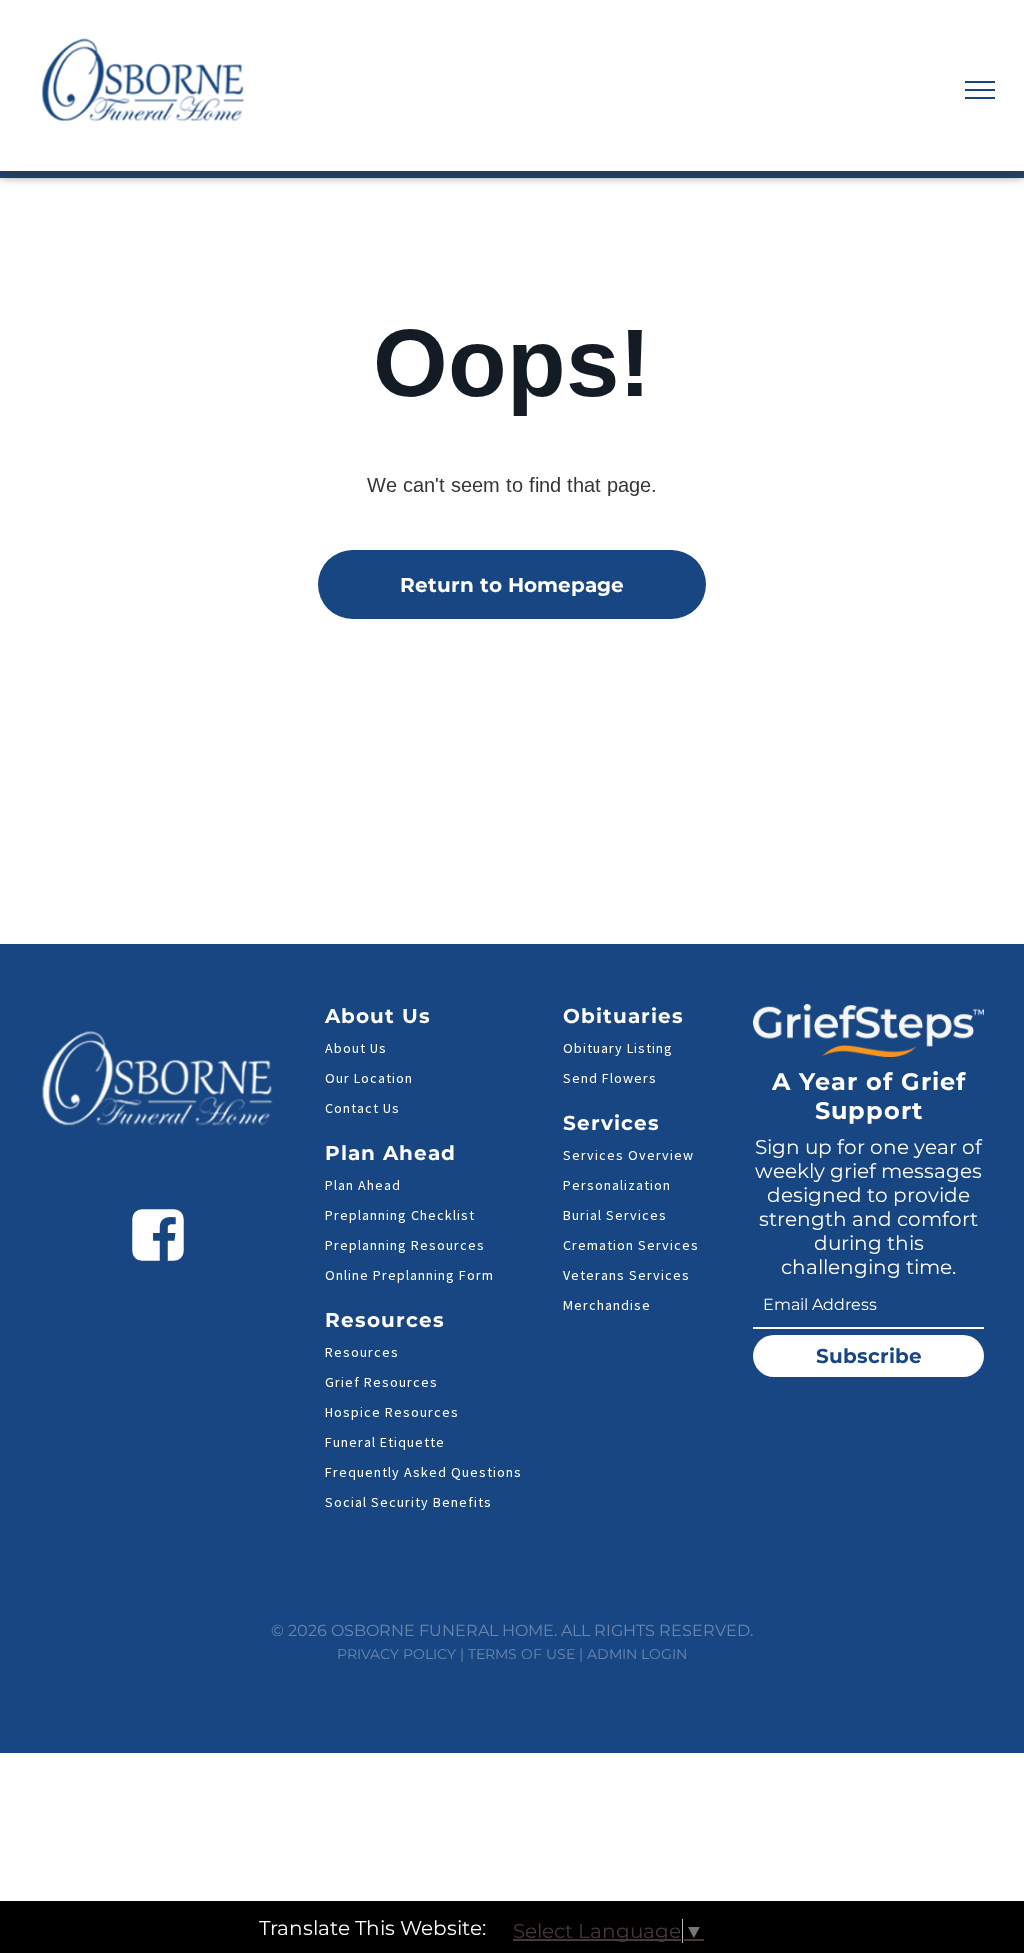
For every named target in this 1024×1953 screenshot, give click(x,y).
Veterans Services (626, 1275)
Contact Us (362, 1108)
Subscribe (869, 1356)
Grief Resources (381, 1382)
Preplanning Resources (405, 1245)
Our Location (369, 1078)
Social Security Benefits (408, 1502)
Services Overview (628, 1155)
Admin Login (637, 1654)
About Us (356, 1048)
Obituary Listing (618, 1048)
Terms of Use (521, 1654)
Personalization (617, 1185)
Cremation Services (631, 1245)
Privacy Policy (396, 1654)
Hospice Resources (392, 1412)
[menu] (980, 90)
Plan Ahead (363, 1185)
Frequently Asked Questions (423, 1472)
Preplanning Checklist (400, 1215)
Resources (362, 1352)
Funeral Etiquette (385, 1442)
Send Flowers (610, 1078)
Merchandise (607, 1305)
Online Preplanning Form (409, 1275)
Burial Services (615, 1215)
